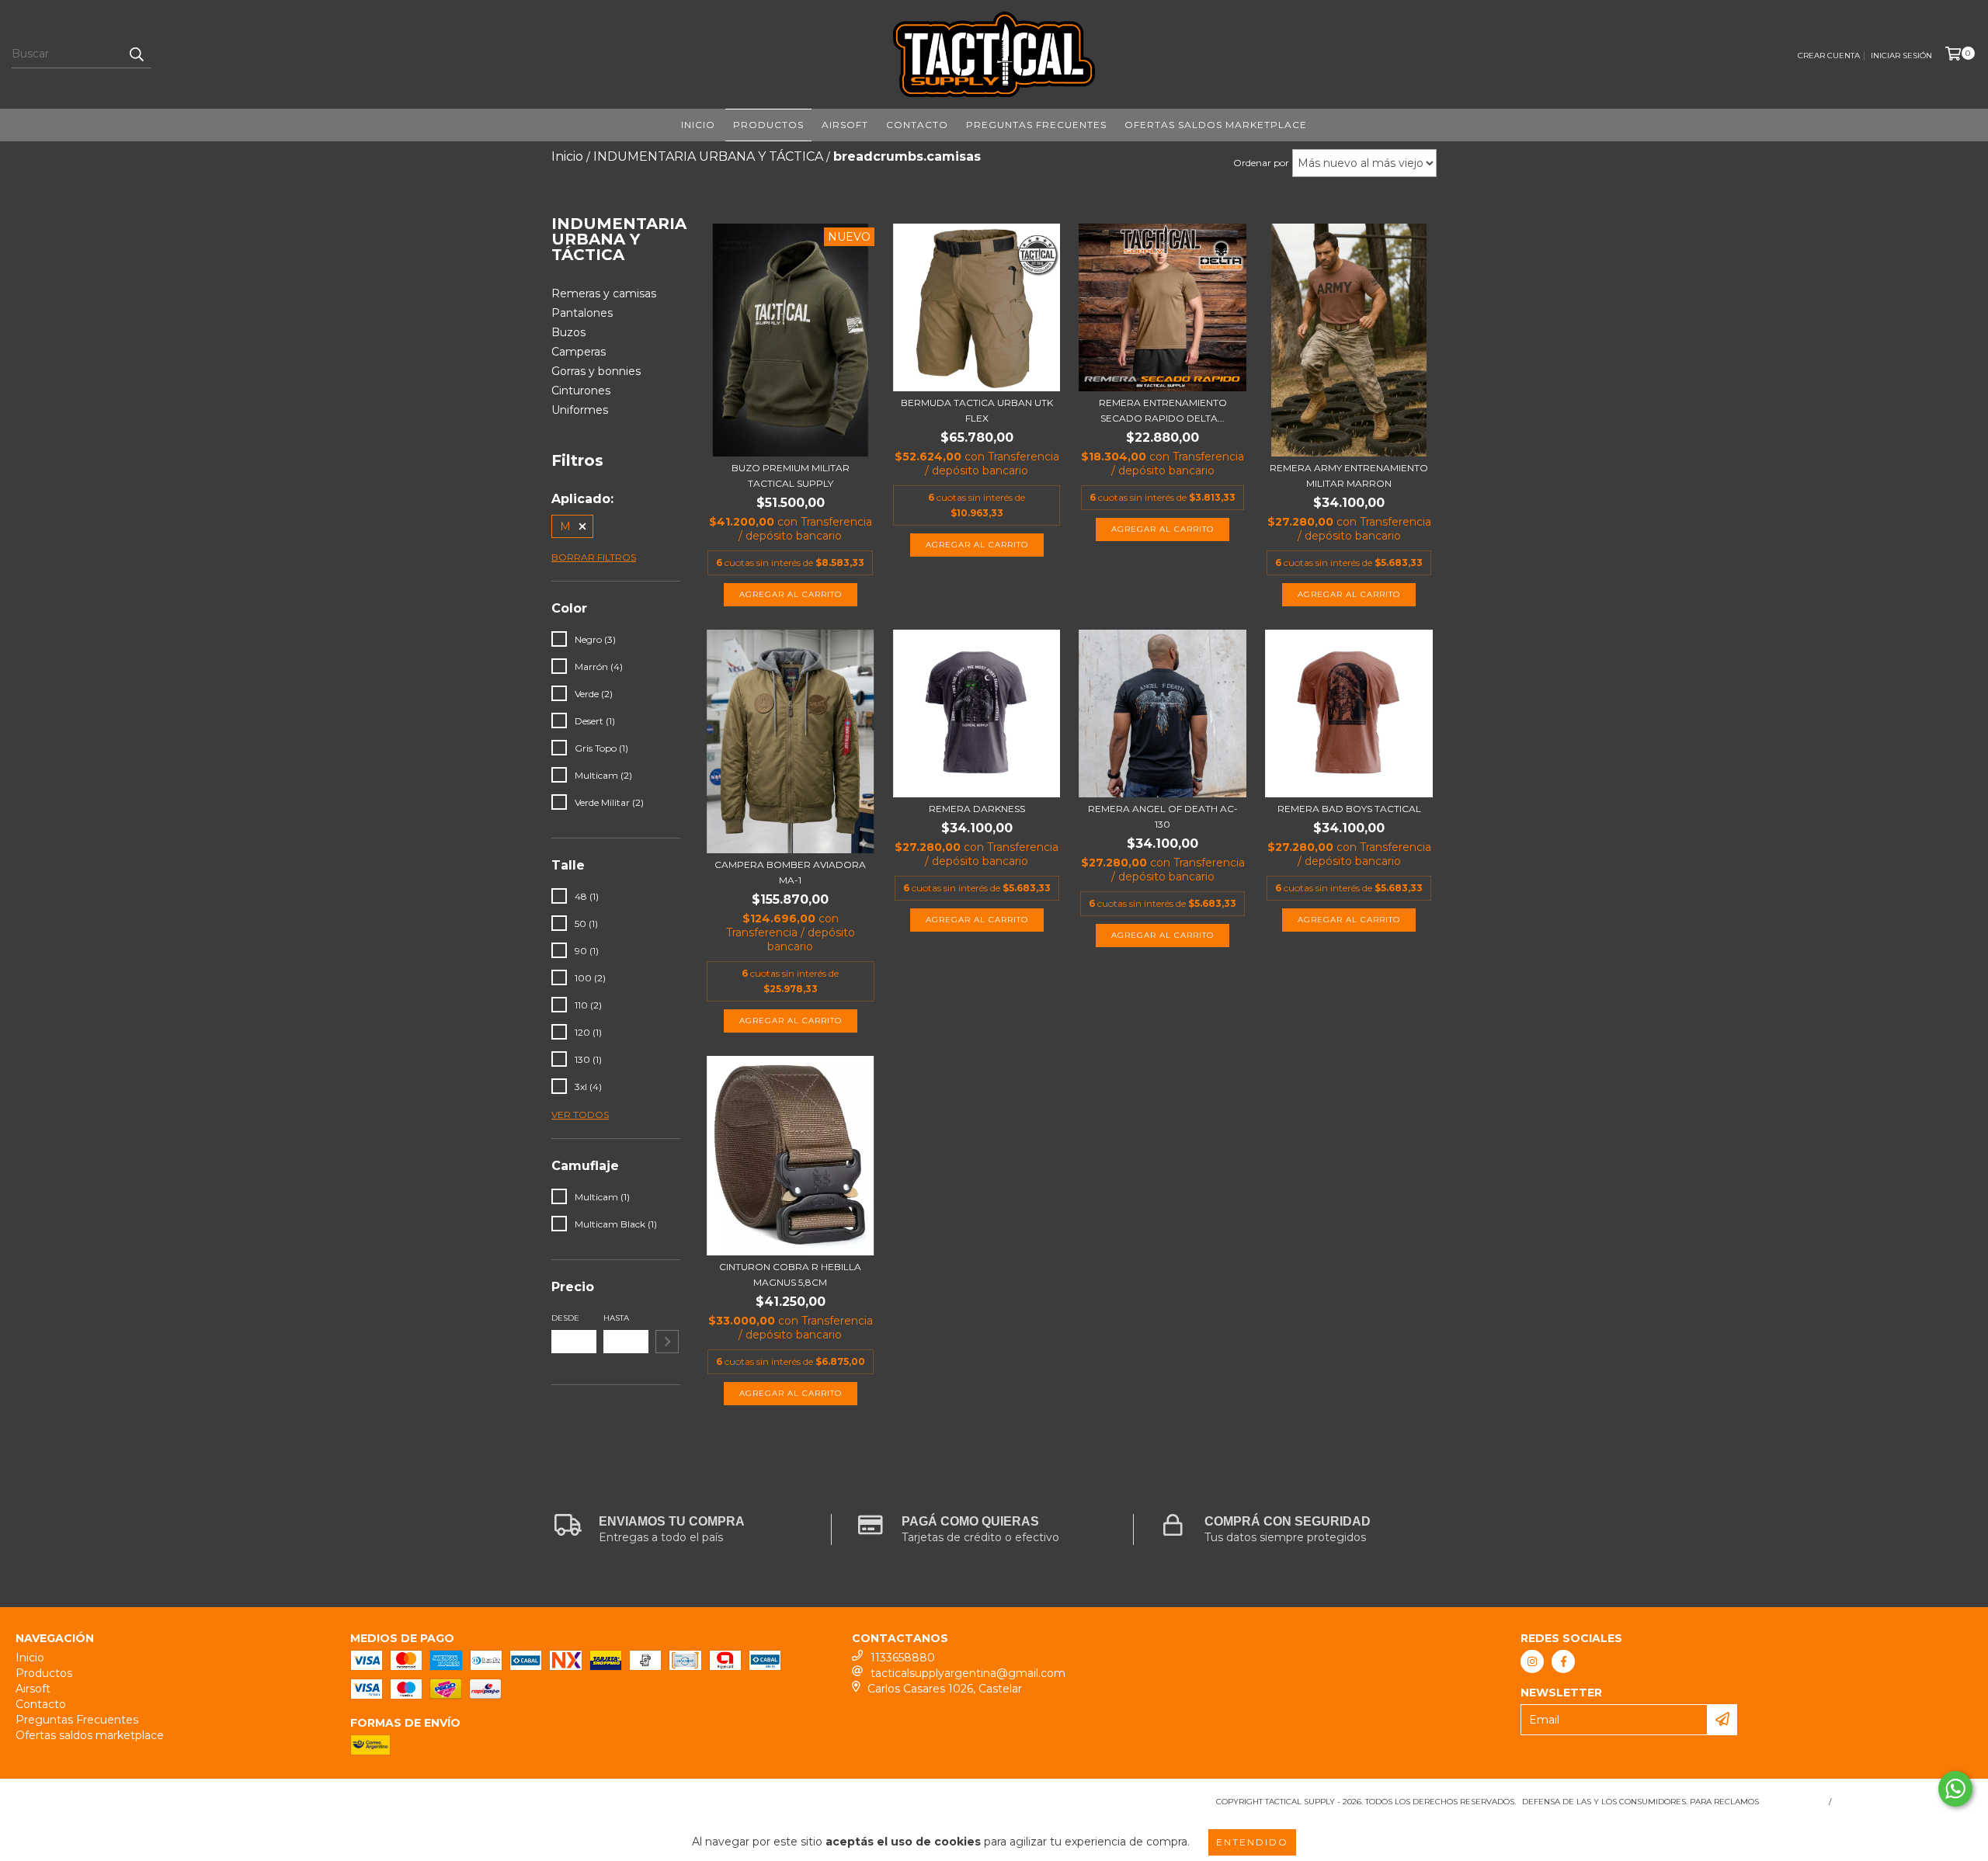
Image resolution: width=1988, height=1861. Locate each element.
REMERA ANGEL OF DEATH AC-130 (1163, 816)
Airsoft (845, 125)
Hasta (616, 1318)
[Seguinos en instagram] (1532, 1661)
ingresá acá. (1792, 1802)
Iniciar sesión (1901, 56)
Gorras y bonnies (596, 371)
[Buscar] (136, 54)
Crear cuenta (1829, 56)
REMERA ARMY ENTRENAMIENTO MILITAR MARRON (1349, 476)
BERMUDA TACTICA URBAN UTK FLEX (977, 410)
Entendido (1252, 1842)
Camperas (579, 352)
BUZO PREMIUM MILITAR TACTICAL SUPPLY (791, 476)
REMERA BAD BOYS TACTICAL (1349, 809)
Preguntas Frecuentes (1036, 125)
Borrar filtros (594, 557)
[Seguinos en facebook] (1563, 1661)
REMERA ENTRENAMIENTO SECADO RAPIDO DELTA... (1163, 410)
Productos (768, 125)
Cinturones (581, 391)
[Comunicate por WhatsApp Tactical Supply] (1955, 1789)
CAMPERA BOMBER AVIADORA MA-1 (790, 872)
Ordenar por (1261, 163)
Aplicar (667, 1342)
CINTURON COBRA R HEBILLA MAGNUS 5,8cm (790, 1274)
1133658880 (903, 1658)
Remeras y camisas (604, 293)
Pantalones (582, 313)
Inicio (698, 125)
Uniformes (580, 410)
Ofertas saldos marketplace (1216, 125)
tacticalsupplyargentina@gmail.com (968, 1673)
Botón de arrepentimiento (1905, 1802)
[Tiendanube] (83, 1806)
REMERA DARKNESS (977, 809)
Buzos (568, 332)
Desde (565, 1318)
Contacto (917, 125)
